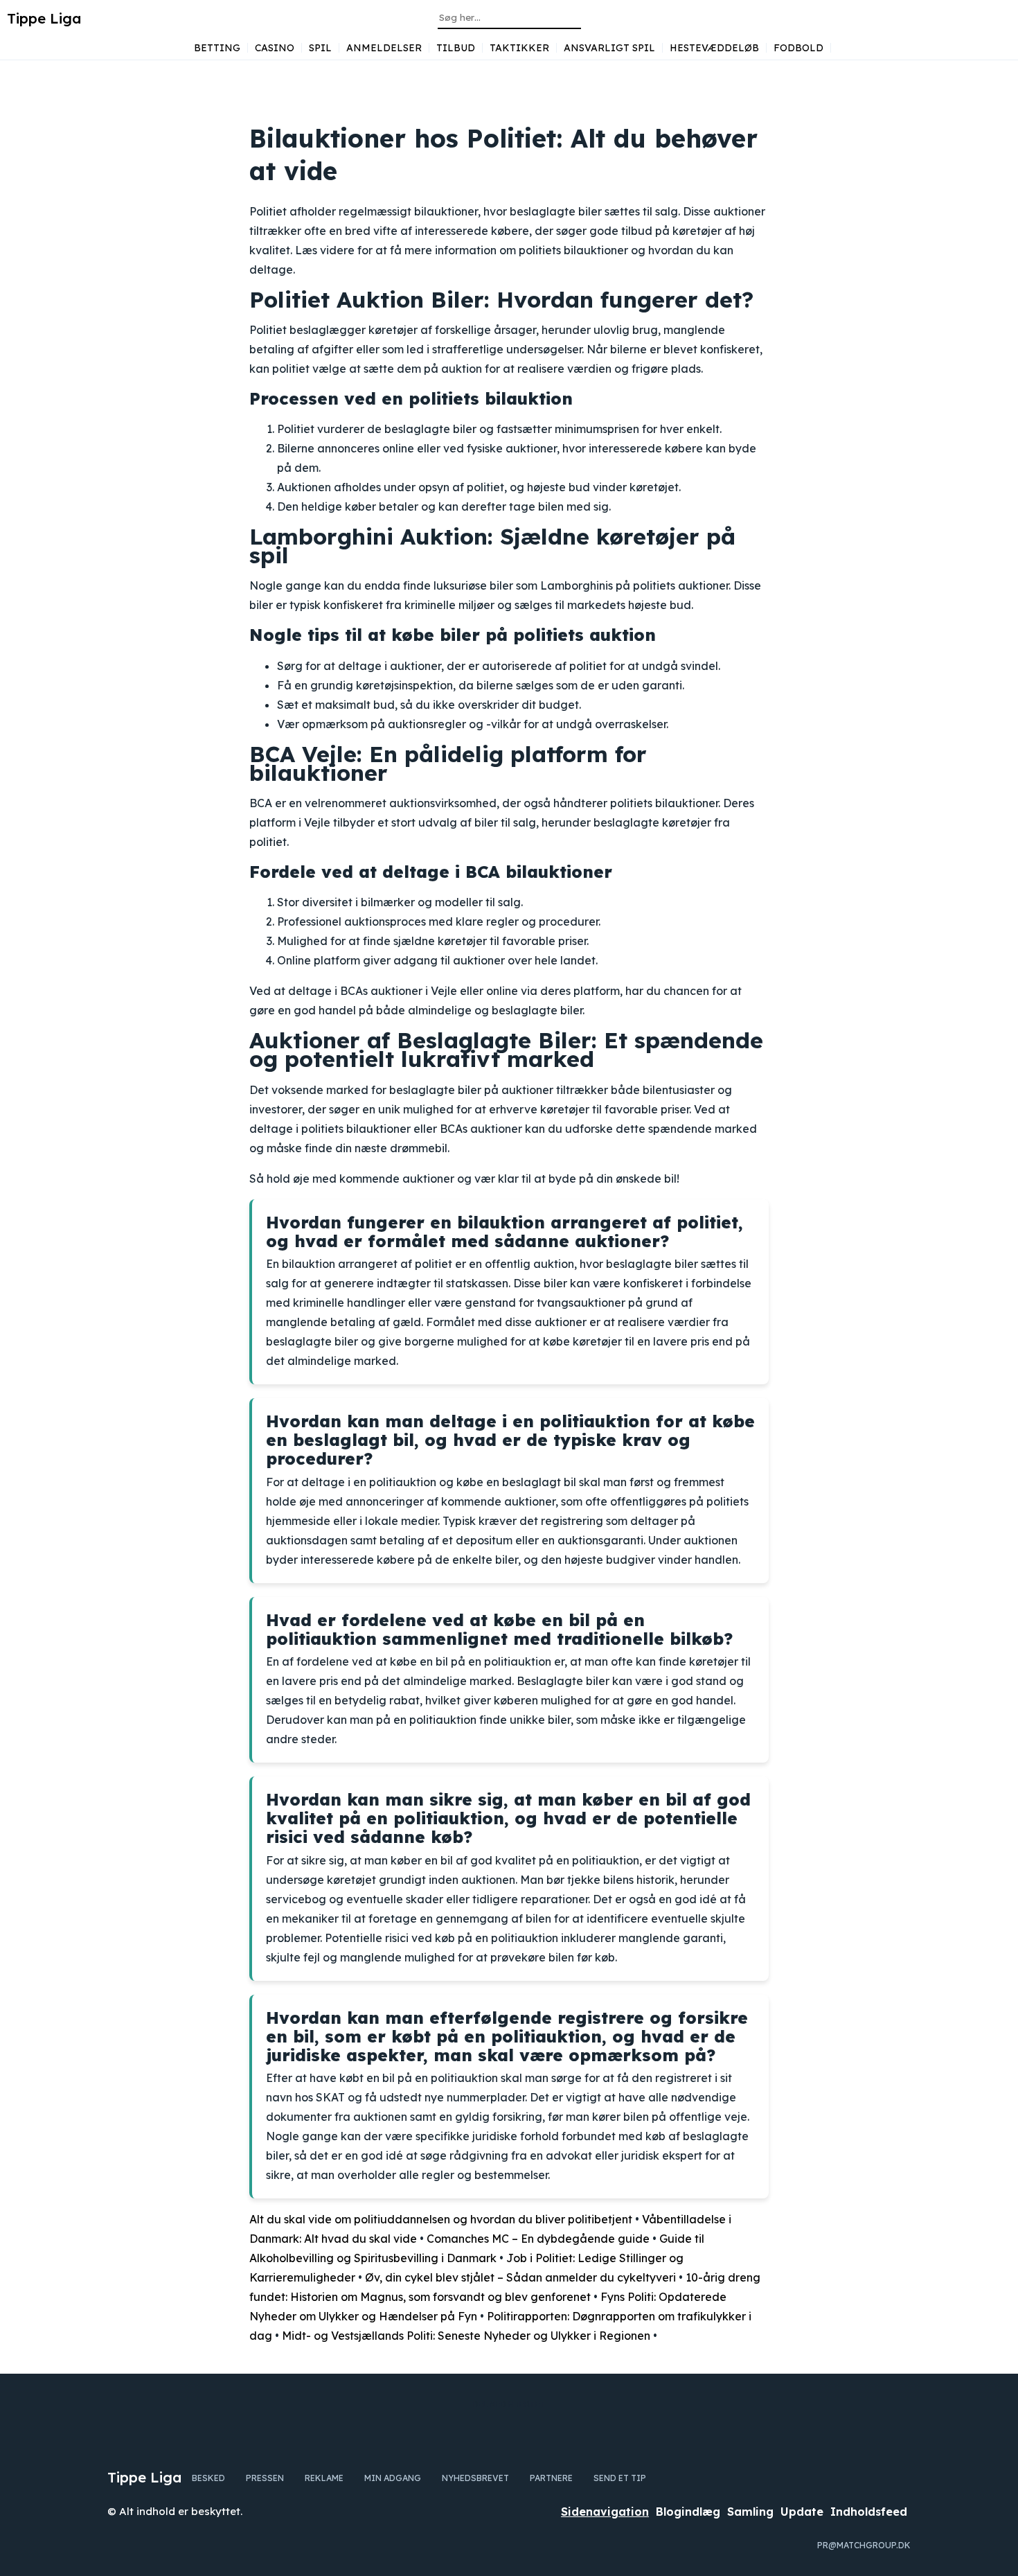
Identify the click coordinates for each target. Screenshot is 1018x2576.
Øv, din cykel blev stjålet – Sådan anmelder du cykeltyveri (520, 2277)
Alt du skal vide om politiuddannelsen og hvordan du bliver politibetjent (441, 2219)
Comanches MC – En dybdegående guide (538, 2239)
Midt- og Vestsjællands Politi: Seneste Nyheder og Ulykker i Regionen (466, 2336)
